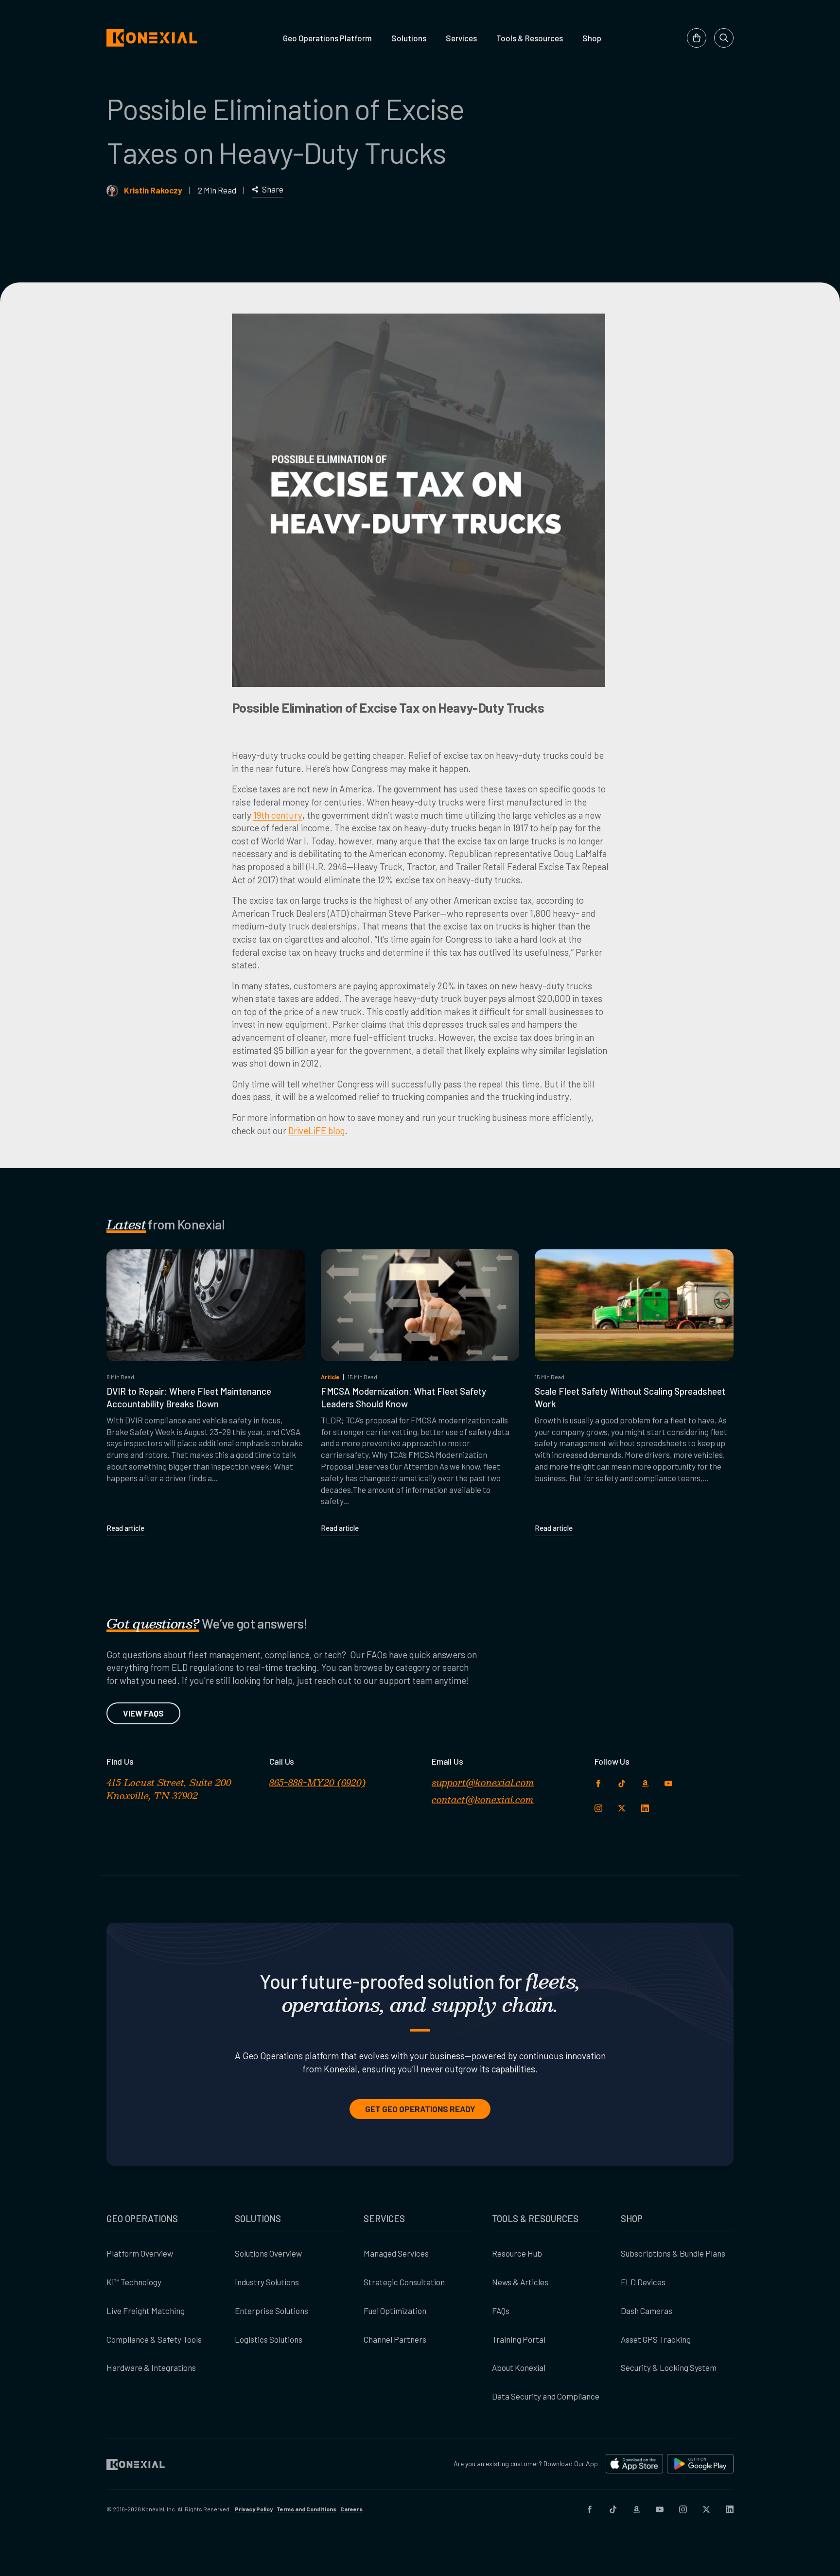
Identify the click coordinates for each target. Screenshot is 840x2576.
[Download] (634, 2464)
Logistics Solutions (269, 2339)
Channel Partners (395, 2339)
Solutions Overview (268, 2253)
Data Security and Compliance (546, 2396)
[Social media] (590, 2509)
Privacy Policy (254, 2509)
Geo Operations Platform (327, 38)
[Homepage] (152, 38)
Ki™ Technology (134, 2282)
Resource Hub (517, 2253)
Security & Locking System (669, 2367)
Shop (592, 38)
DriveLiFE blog (316, 1130)
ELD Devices (643, 2282)
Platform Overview (140, 2253)
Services (461, 38)
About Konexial (519, 2367)
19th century (278, 815)
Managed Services (396, 2253)
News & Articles (520, 2282)
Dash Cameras (647, 2311)
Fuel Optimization (395, 2311)
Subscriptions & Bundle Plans (673, 2253)
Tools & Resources (530, 38)
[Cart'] (697, 38)
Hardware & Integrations (151, 2367)
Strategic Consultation (404, 2282)
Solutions (409, 38)
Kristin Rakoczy (153, 190)
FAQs (501, 2311)
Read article (125, 1528)
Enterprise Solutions (271, 2311)
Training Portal (519, 2339)
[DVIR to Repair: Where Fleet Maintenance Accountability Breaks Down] (206, 1305)
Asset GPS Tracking (656, 2339)
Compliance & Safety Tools (154, 2339)
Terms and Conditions (306, 2509)
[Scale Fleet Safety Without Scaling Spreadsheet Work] (634, 1305)
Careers (351, 2509)
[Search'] (724, 38)
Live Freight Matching (146, 2311)
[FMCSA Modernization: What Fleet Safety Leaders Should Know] (420, 1305)
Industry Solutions (267, 2282)
